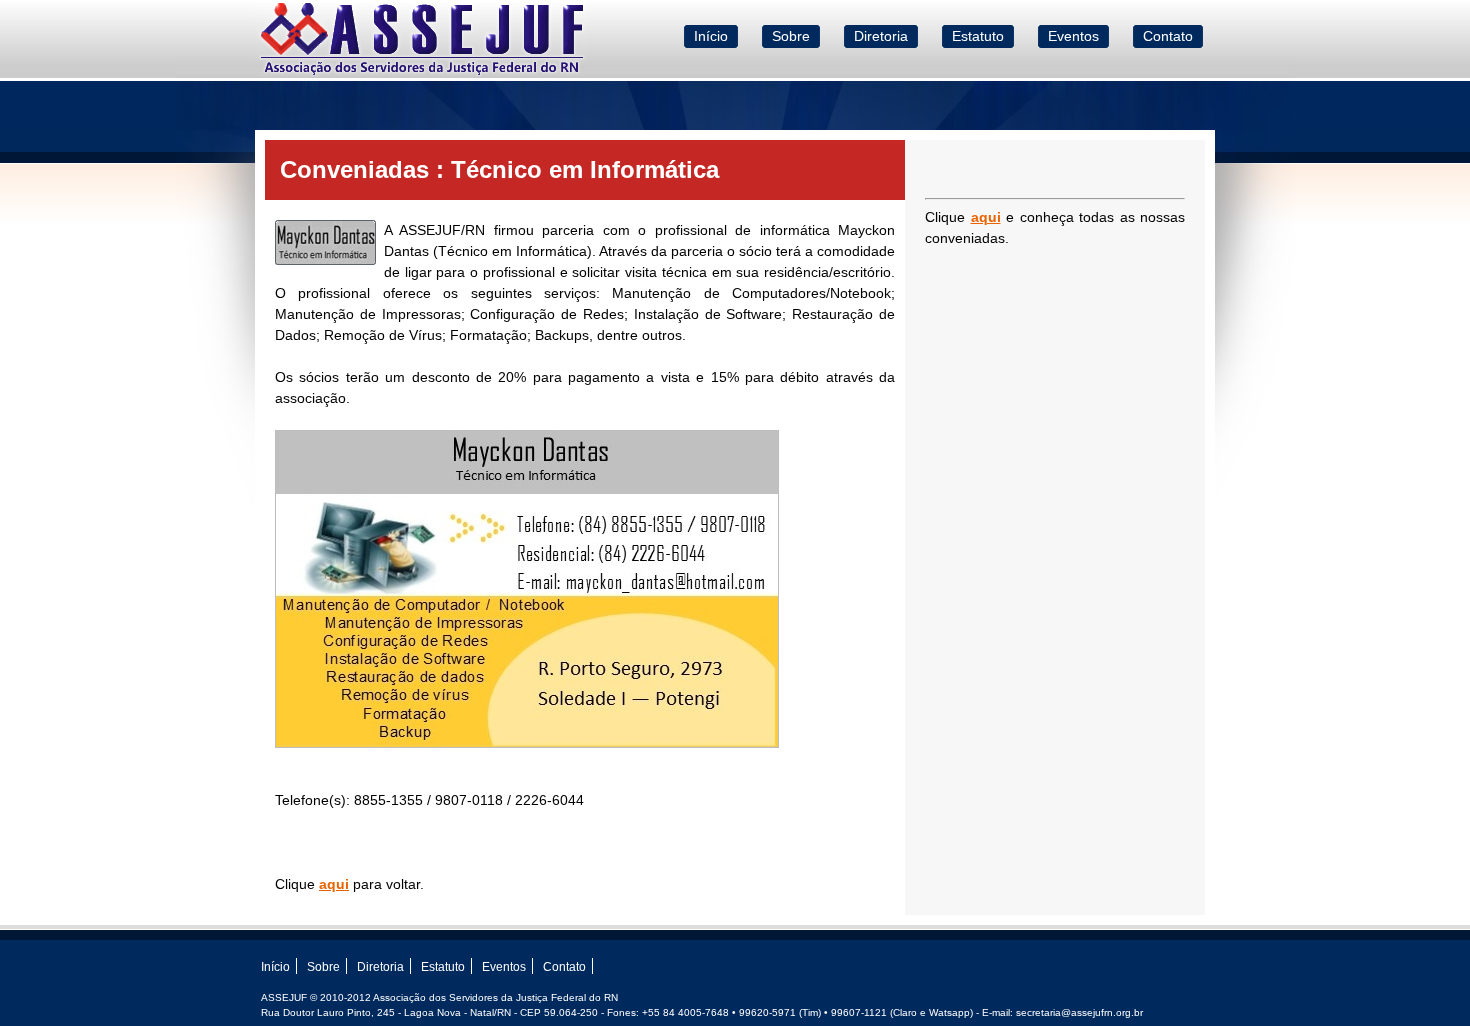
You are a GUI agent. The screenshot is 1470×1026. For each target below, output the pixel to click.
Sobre (791, 36)
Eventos (1073, 36)
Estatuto (978, 36)
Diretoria (881, 36)
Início (711, 36)
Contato (1168, 36)
